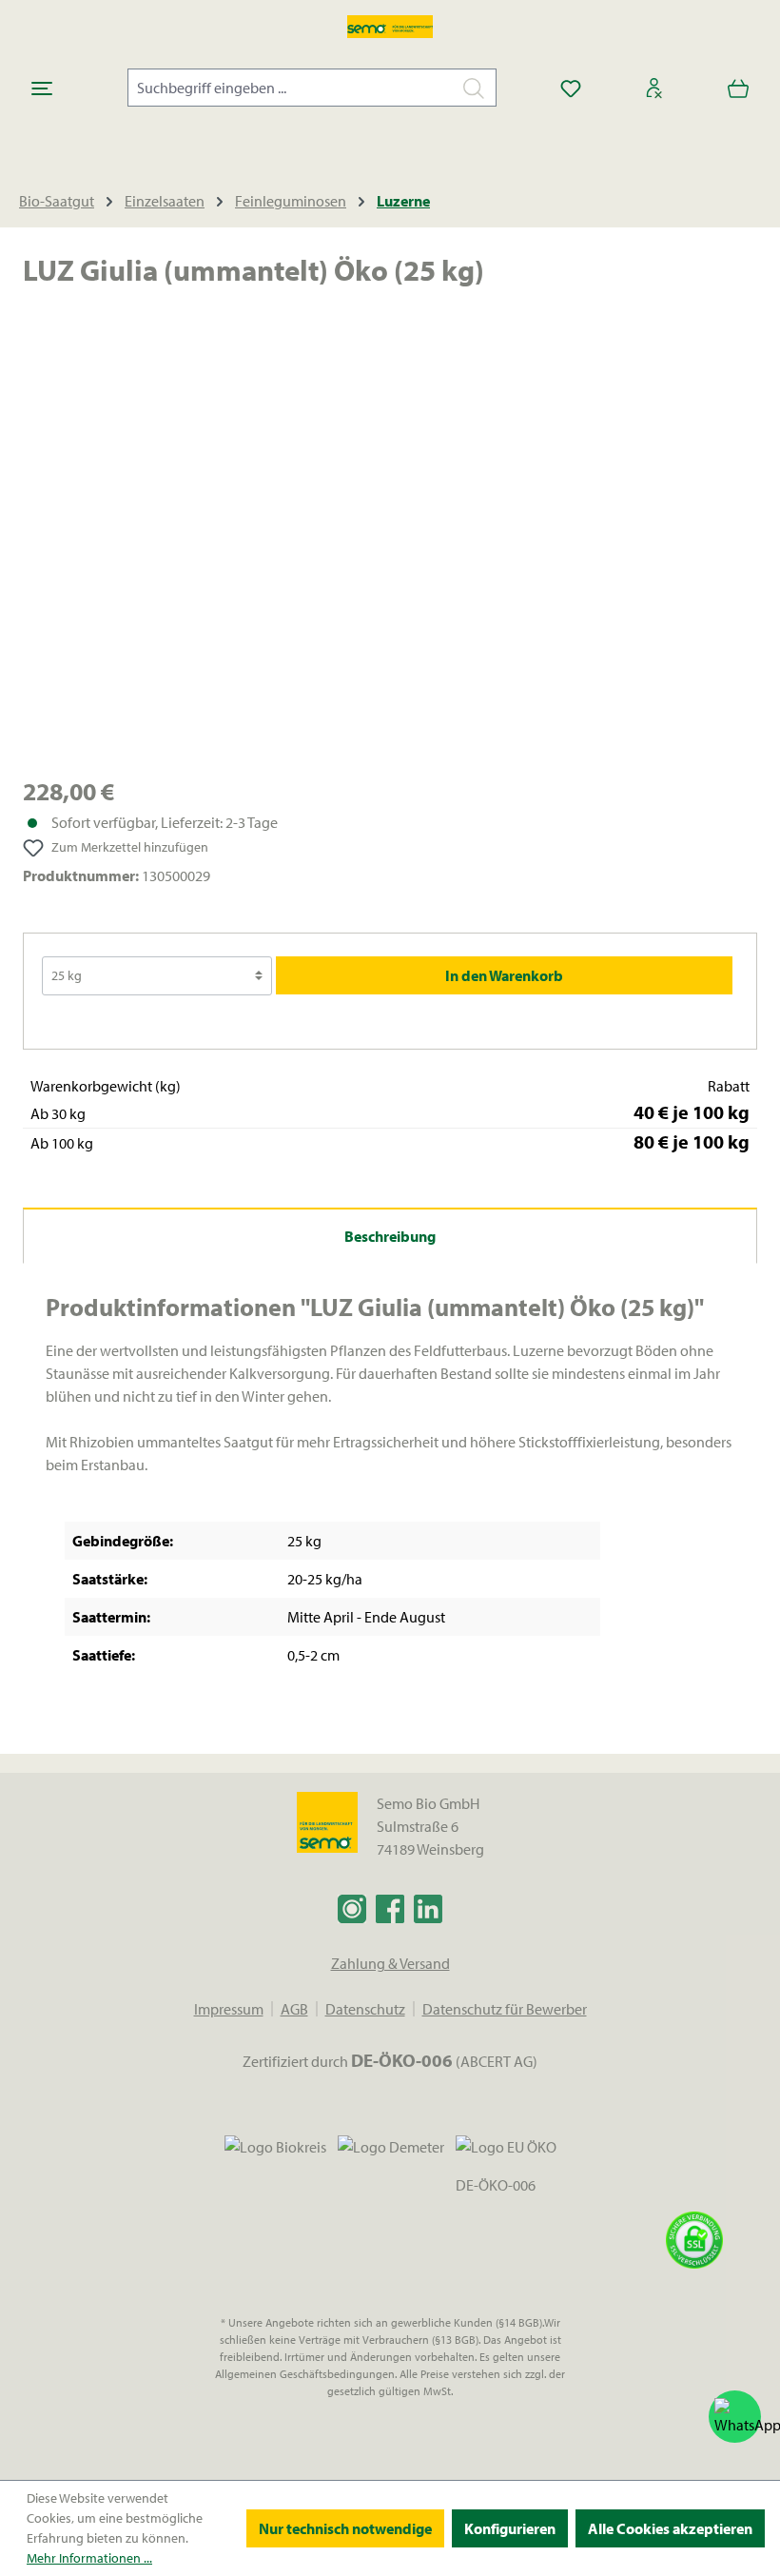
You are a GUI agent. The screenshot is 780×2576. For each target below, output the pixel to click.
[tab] (390, 1236)
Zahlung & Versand (390, 1963)
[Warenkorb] (738, 88)
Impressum (229, 2009)
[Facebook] (390, 1908)
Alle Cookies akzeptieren (670, 2528)
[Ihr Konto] (654, 88)
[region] (390, 546)
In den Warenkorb (504, 975)
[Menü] (42, 88)
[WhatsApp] (735, 2417)
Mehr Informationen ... (89, 2558)
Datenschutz (365, 2009)
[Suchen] (474, 88)
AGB (294, 2009)
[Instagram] (352, 1908)
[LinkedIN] (428, 1908)
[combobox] (290, 88)
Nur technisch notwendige (345, 2528)
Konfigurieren (510, 2528)
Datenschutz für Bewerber (505, 2009)
